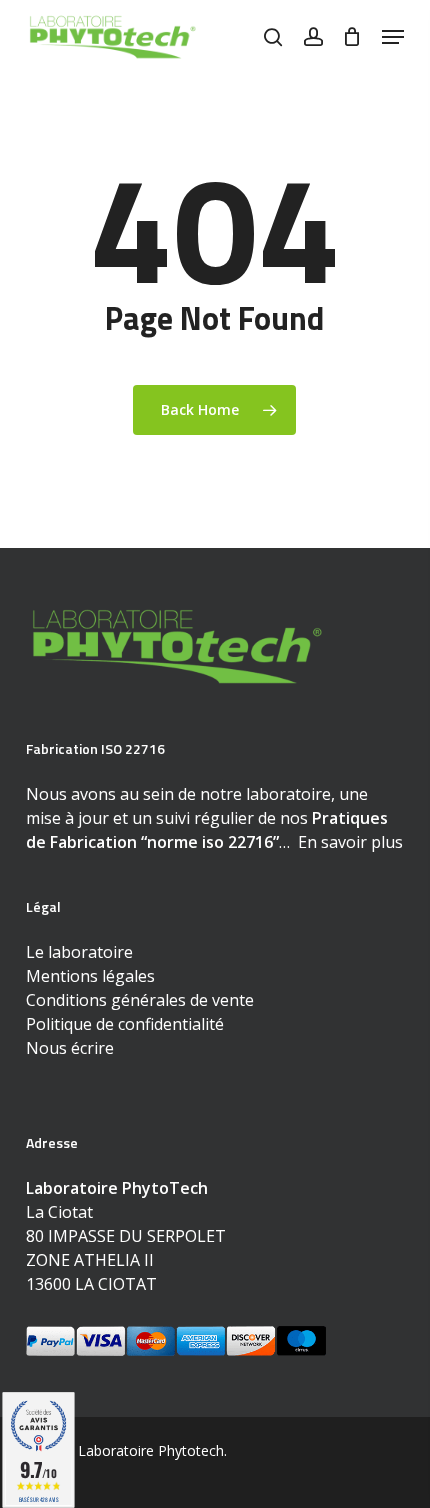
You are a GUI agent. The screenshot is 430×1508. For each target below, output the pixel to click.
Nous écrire (70, 1048)
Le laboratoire (79, 952)
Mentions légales (90, 976)
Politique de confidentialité (125, 1024)
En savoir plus (350, 842)
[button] (393, 37)
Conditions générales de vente (140, 1000)
